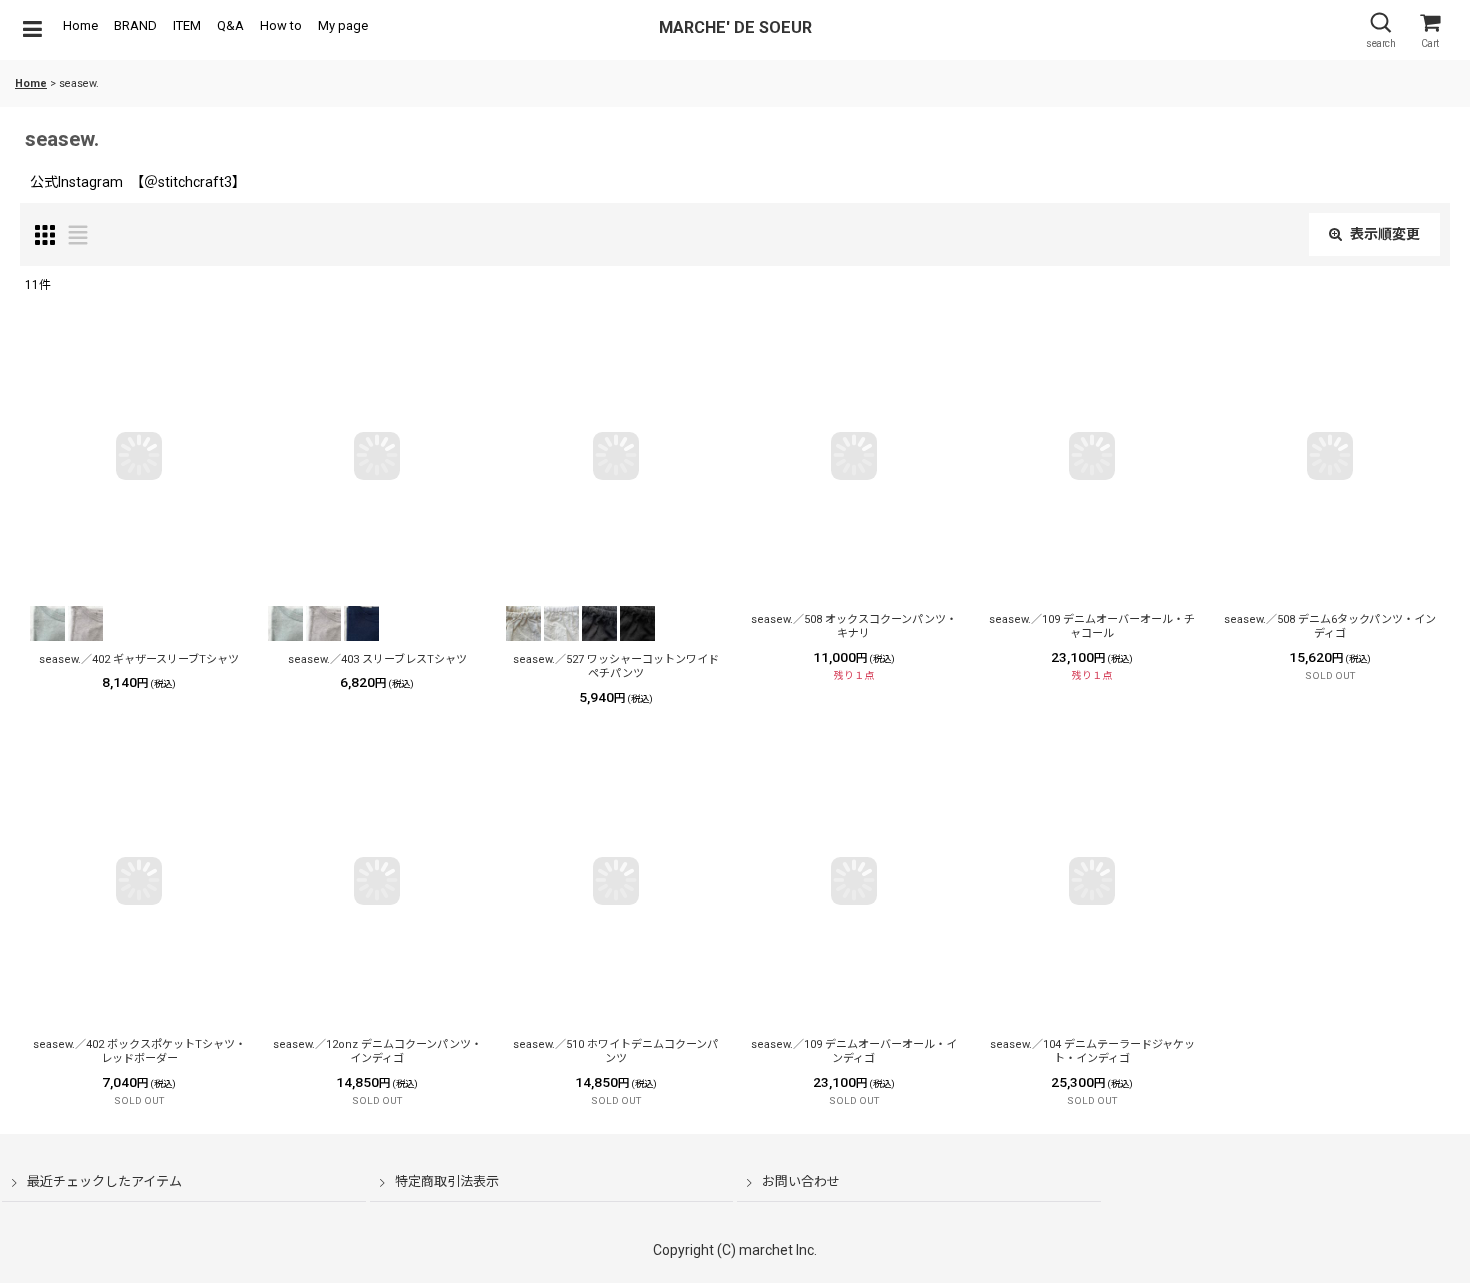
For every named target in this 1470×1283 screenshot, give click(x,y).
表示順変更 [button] (1385, 234)
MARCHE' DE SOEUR (735, 27)
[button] (32, 30)
